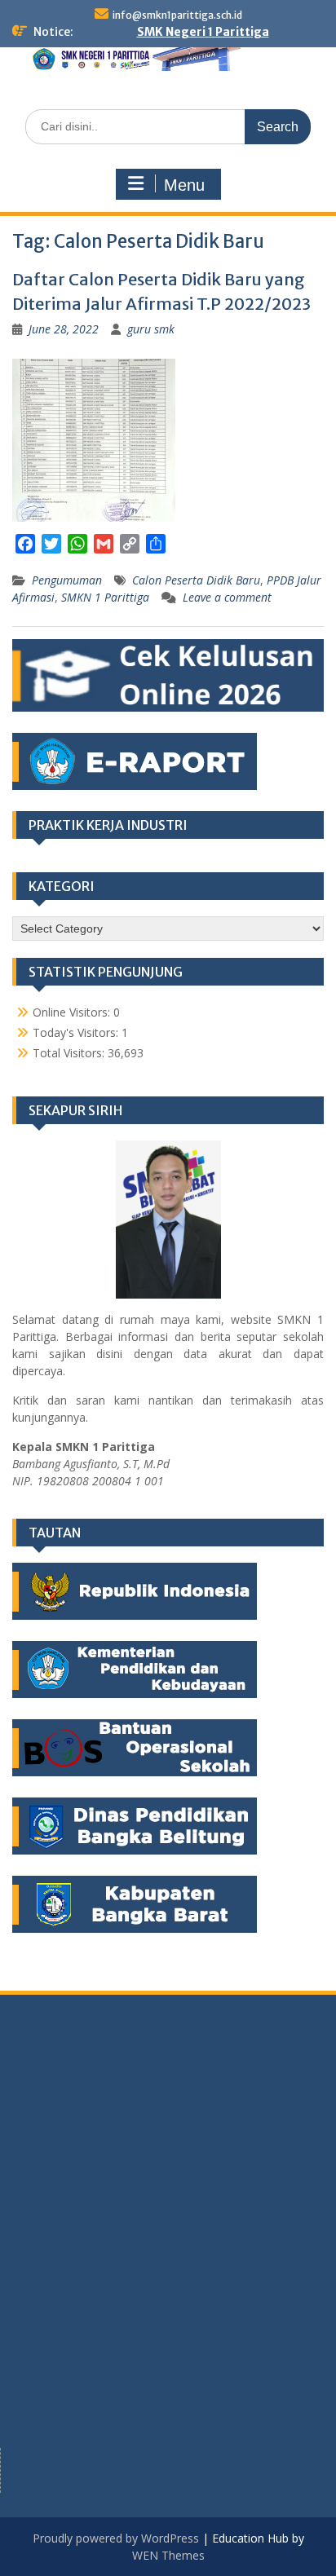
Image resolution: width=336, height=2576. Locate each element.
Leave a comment (227, 597)
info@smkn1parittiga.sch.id (177, 15)
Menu (184, 185)
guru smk (151, 329)
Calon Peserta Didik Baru (196, 580)
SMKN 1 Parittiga (105, 597)
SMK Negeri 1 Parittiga (203, 32)
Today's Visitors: (77, 1032)
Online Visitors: (73, 1012)
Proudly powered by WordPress (116, 2538)
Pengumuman (67, 580)
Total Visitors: (70, 1053)
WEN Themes (168, 2555)
